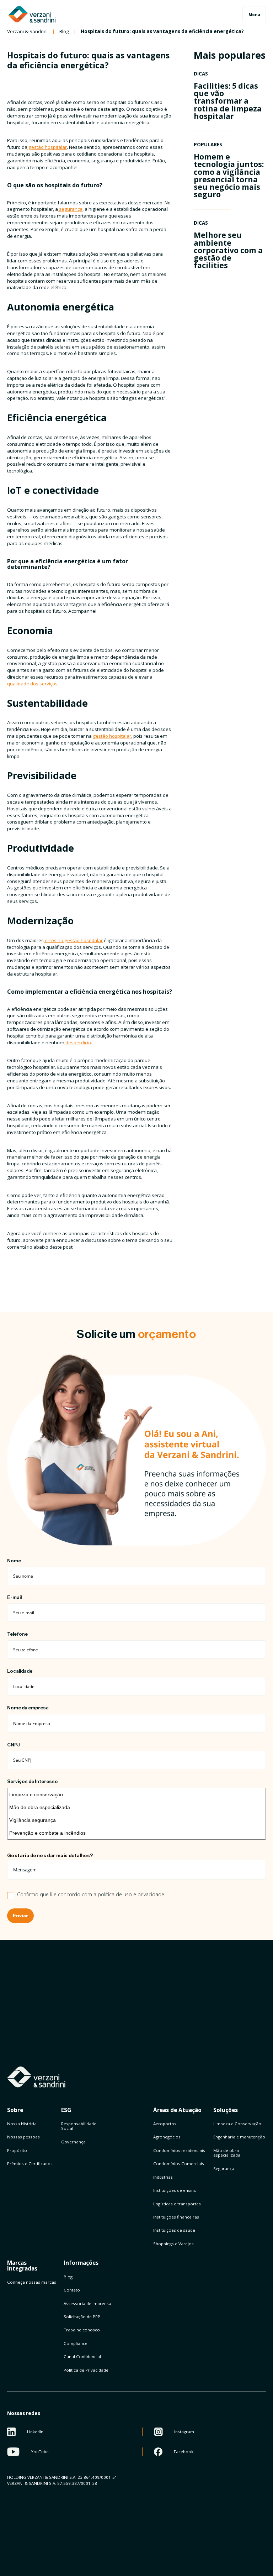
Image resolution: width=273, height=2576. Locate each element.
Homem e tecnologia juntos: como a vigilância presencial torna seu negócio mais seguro (229, 175)
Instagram (184, 2432)
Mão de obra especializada (227, 2153)
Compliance (76, 2343)
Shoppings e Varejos (173, 2244)
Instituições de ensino (175, 2190)
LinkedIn (35, 2432)
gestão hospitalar (47, 147)
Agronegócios (167, 2137)
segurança (70, 209)
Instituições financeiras (176, 2217)
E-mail (14, 1597)
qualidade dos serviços (32, 684)
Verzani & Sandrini (27, 32)
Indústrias (163, 2177)
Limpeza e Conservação (237, 2124)
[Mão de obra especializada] (136, 1807)
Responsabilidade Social (79, 2126)
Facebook (184, 2452)
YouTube (40, 2452)
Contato (72, 2290)
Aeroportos (165, 2124)
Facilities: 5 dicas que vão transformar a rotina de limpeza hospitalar (228, 101)
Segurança (224, 2169)
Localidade (20, 1671)
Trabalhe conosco (82, 2330)
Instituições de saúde (174, 2230)
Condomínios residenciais (179, 2150)
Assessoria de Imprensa (87, 2303)
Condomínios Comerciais (179, 2164)
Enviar (20, 1916)
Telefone (17, 1634)
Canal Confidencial (82, 2356)
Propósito (17, 2150)
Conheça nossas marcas (32, 2282)
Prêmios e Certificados (30, 2164)
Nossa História (22, 2124)
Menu (254, 15)
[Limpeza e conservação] (136, 1794)
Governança (73, 2142)
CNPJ (14, 1745)
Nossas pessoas (23, 2137)
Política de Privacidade (86, 2370)
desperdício (78, 1043)
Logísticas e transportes (177, 2204)
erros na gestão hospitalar (73, 940)
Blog (64, 32)
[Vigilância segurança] (136, 1820)
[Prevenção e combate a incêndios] (136, 1833)
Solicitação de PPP (82, 2317)
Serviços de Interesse (32, 1781)
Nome (14, 1561)
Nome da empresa (28, 1708)
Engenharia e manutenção (239, 2137)
